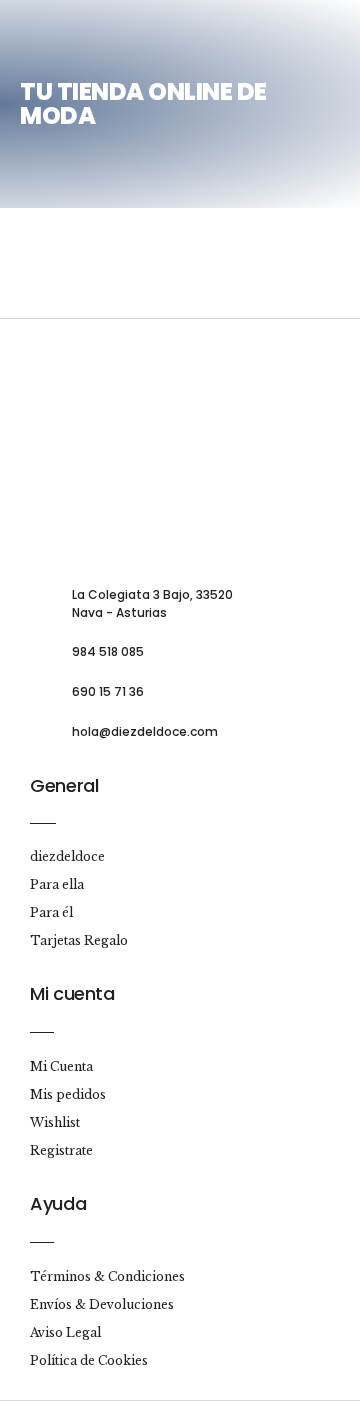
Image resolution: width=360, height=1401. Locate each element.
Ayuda (58, 1203)
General (64, 785)
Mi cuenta (72, 993)
